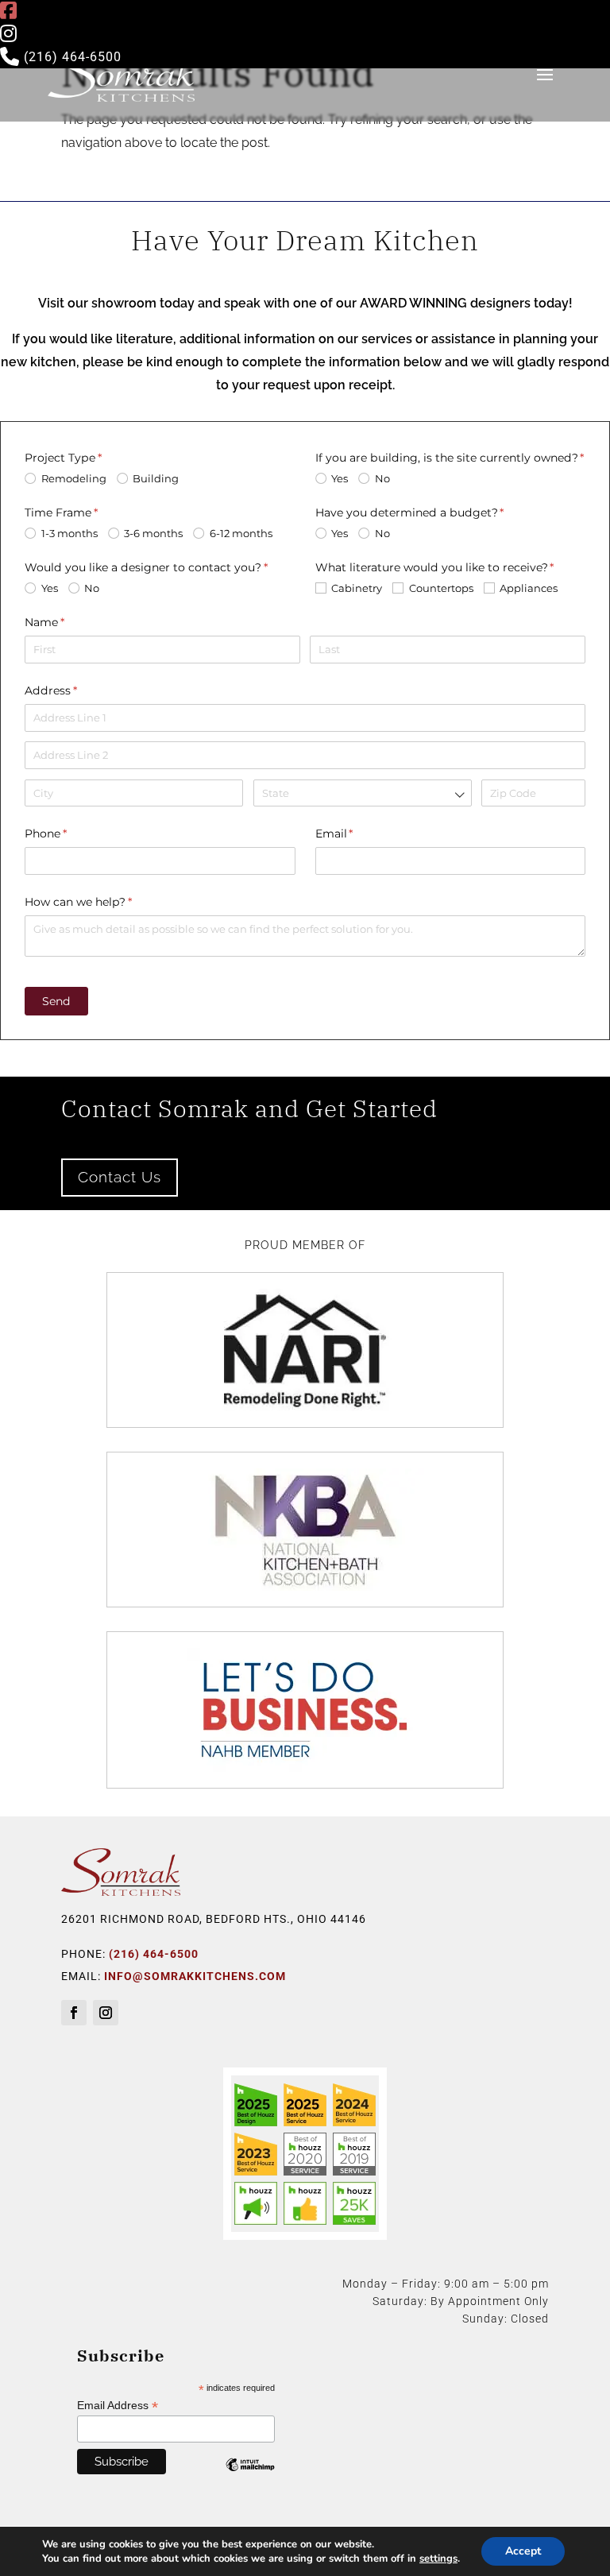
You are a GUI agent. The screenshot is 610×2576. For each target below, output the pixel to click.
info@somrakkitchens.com (195, 1976)
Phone (71, 834)
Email (359, 834)
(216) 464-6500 (71, 57)
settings (438, 2559)
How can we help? (103, 902)
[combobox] (363, 793)
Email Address (118, 2406)
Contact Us (120, 1177)
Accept (523, 2551)
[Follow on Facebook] (74, 2013)
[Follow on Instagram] (106, 2013)
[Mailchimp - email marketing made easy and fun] (250, 2477)
